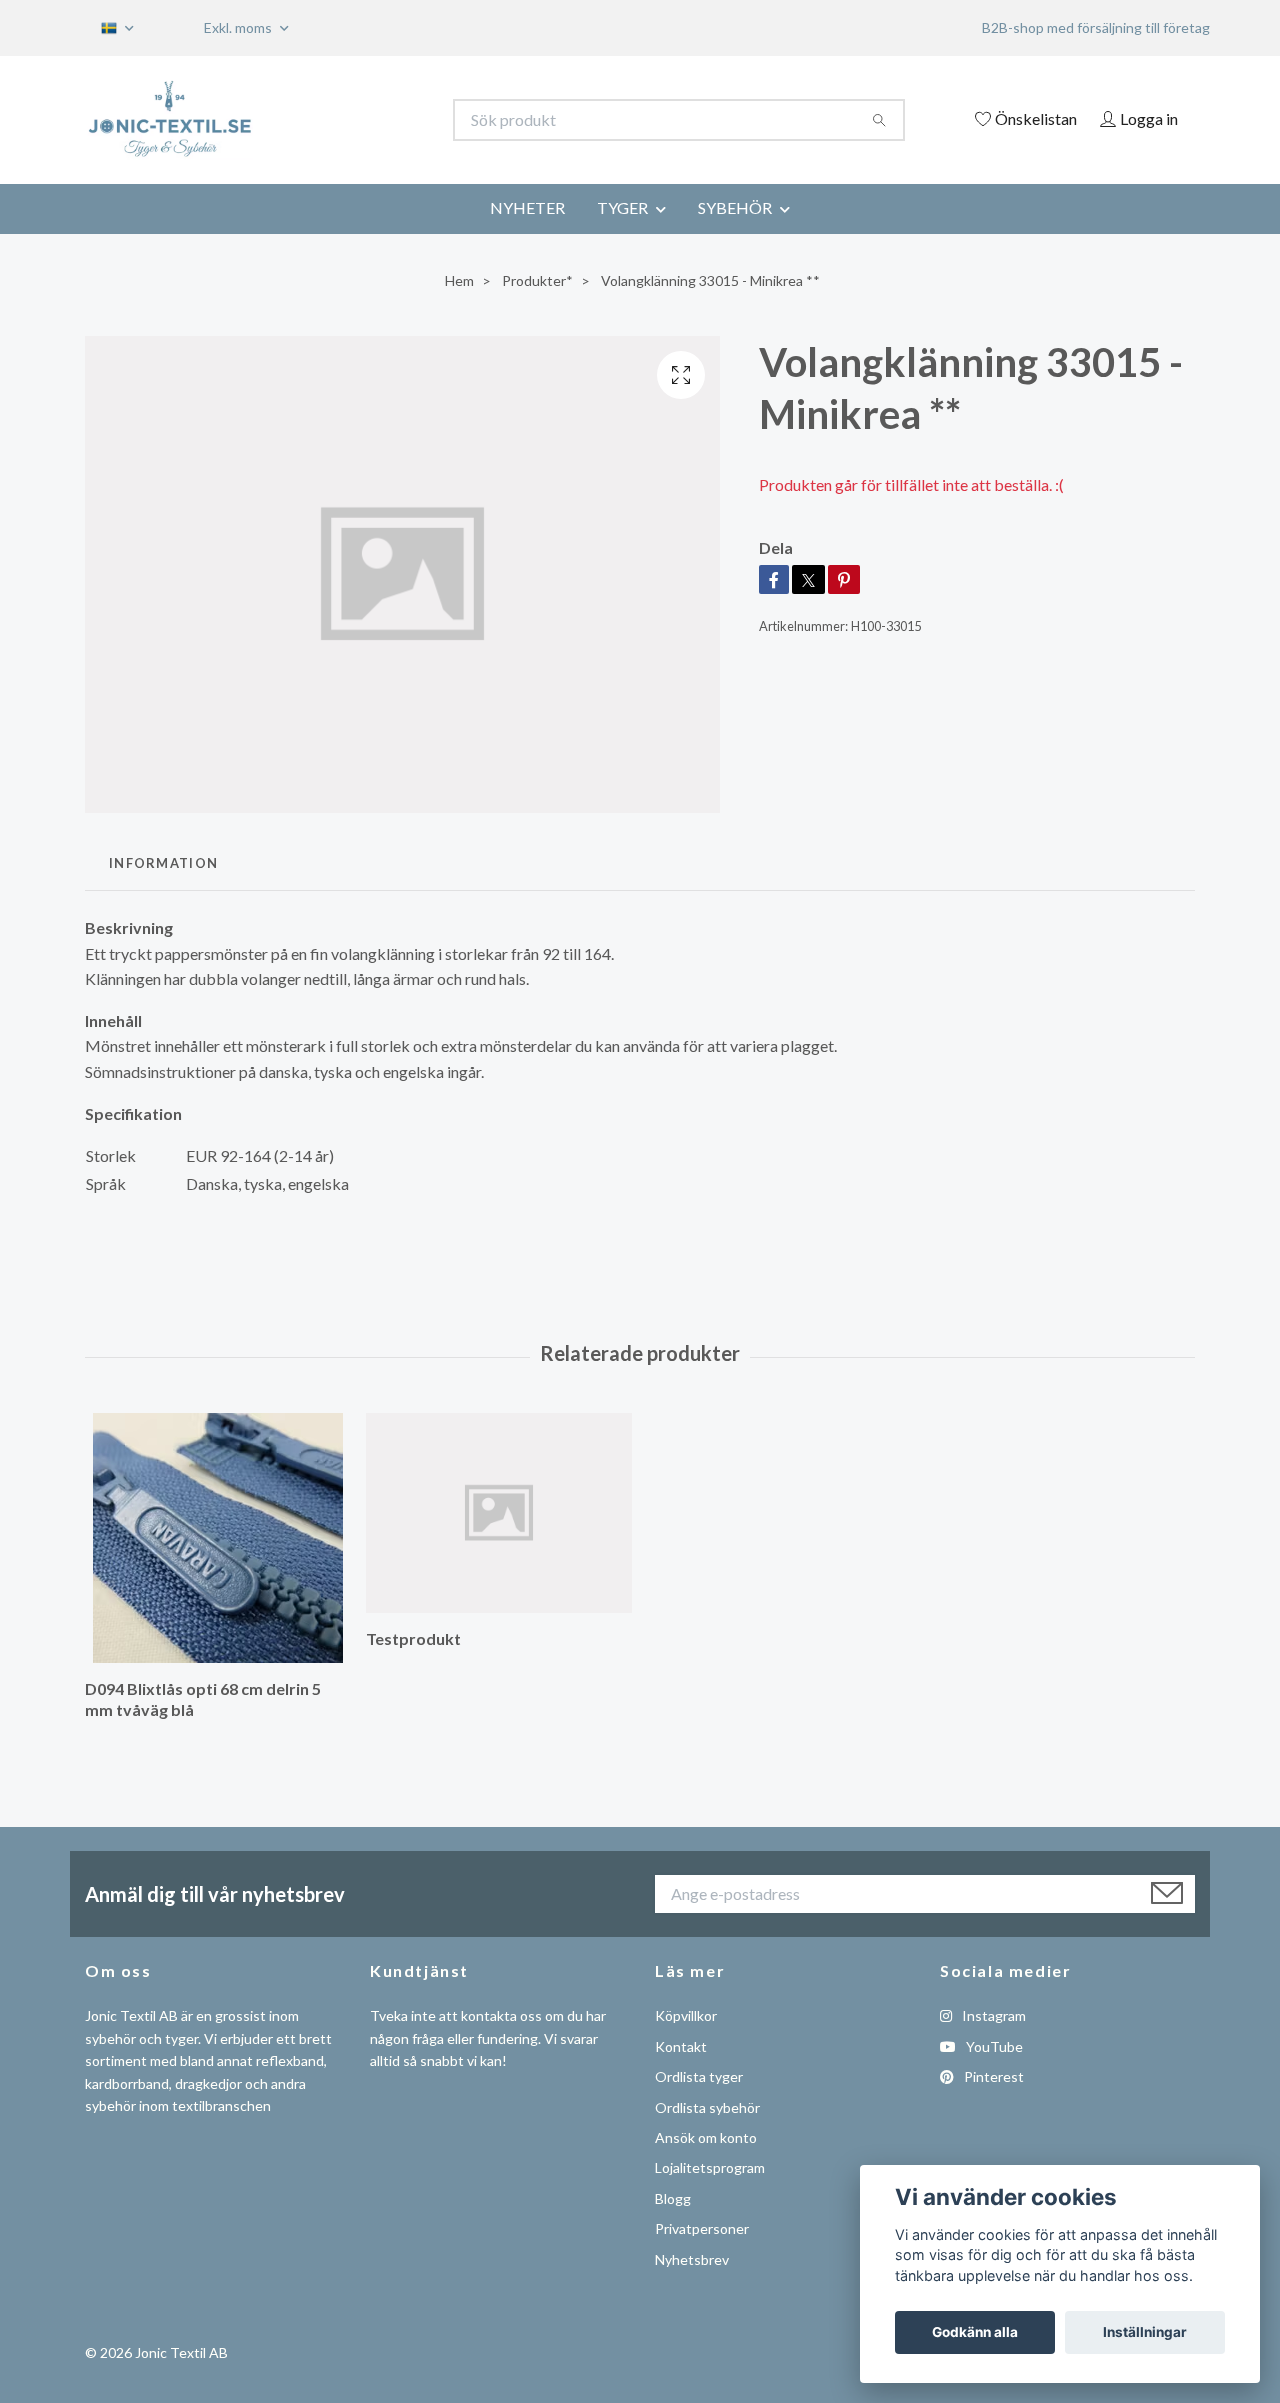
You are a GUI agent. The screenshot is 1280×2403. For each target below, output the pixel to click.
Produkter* (537, 280)
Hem (459, 280)
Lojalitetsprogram (710, 2167)
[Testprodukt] (499, 1513)
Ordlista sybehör (707, 2107)
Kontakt (681, 2046)
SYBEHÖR (735, 207)
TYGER (622, 207)
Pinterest (992, 2076)
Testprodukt (413, 1638)
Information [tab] (163, 863)
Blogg (673, 2198)
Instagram (992, 2015)
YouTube (993, 2046)
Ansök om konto (706, 2137)
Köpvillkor (686, 2015)
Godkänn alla (975, 2332)
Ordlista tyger (699, 2076)
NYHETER (527, 207)
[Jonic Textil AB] (363, 120)
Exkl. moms (239, 27)
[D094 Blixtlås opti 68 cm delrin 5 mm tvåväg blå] (218, 1538)
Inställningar (1145, 2332)
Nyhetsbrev (692, 2259)
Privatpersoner (702, 2228)
